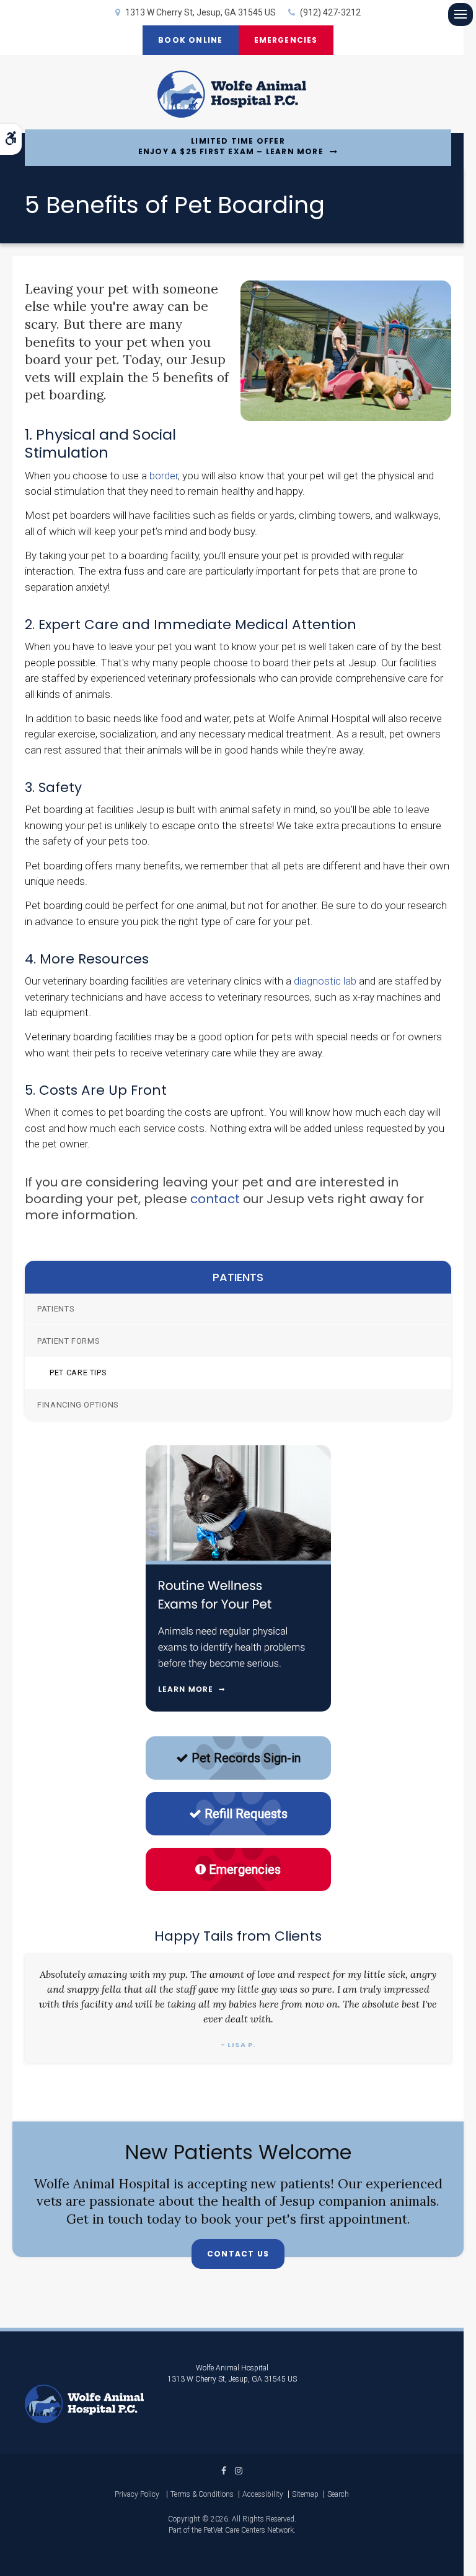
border (164, 476)
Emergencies (286, 40)
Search (338, 2494)
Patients (56, 1309)
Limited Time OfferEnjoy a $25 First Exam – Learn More (231, 146)
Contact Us (238, 2254)
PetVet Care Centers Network (249, 2530)
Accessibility (263, 2494)
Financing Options (78, 1405)
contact (215, 1199)
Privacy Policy (137, 2494)
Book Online (190, 40)
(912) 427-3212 (330, 12)
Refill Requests (246, 1814)
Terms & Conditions (202, 2494)
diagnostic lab (324, 981)
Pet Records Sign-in (246, 1758)
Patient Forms (68, 1341)
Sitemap (305, 2494)
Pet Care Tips (78, 1373)
